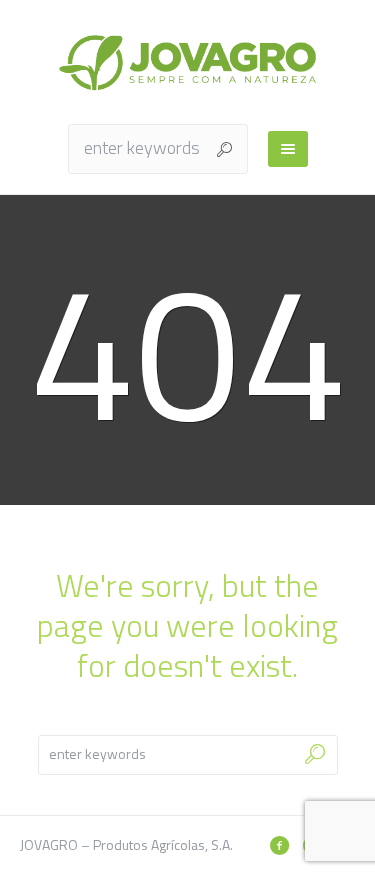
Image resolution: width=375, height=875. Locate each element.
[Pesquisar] (279, 845)
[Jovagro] (187, 62)
